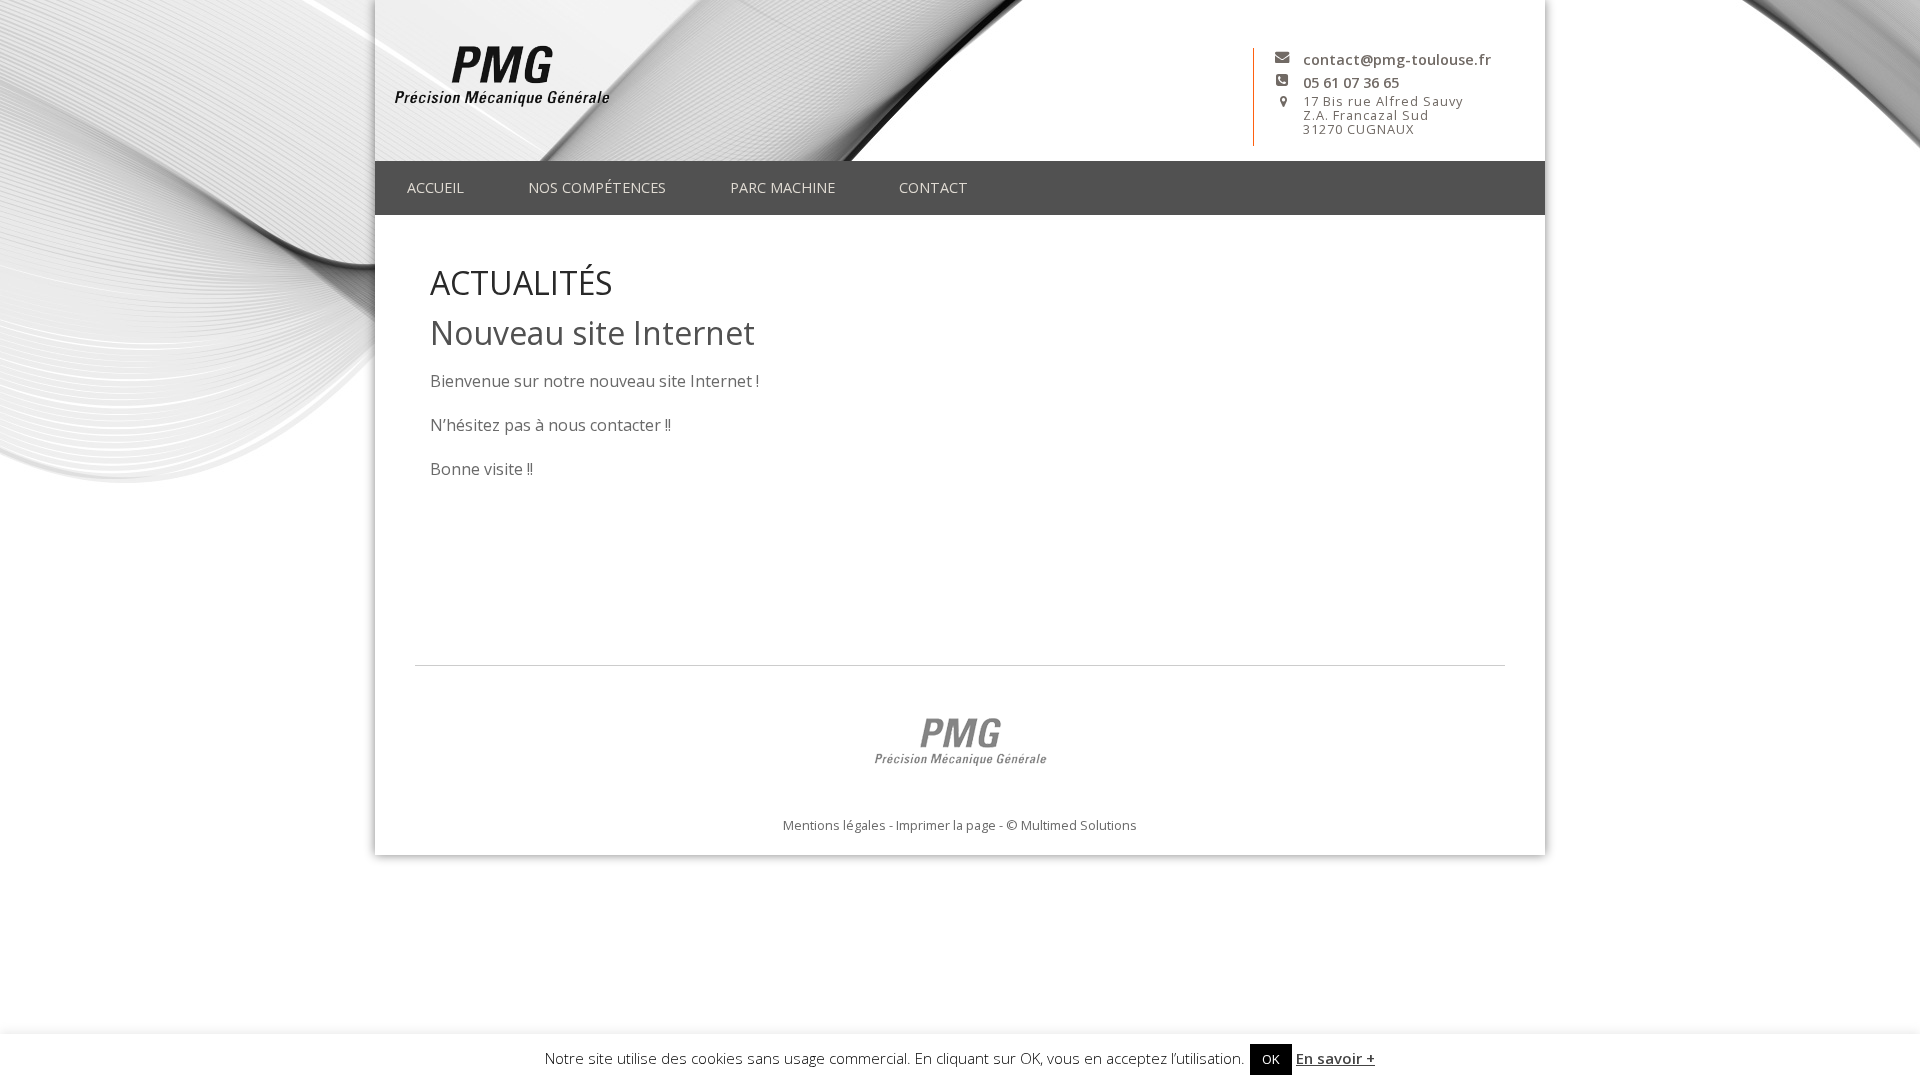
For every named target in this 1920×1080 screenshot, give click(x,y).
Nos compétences (597, 187)
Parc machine (782, 187)
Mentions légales (834, 825)
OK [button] (1271, 1059)
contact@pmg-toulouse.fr (1397, 59)
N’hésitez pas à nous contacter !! (550, 425)
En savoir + (1335, 1058)
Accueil (435, 187)
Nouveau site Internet (592, 332)
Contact (933, 187)
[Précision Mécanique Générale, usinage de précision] (814, 72)
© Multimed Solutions (1071, 825)
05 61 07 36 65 (1351, 82)
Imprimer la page (946, 825)
